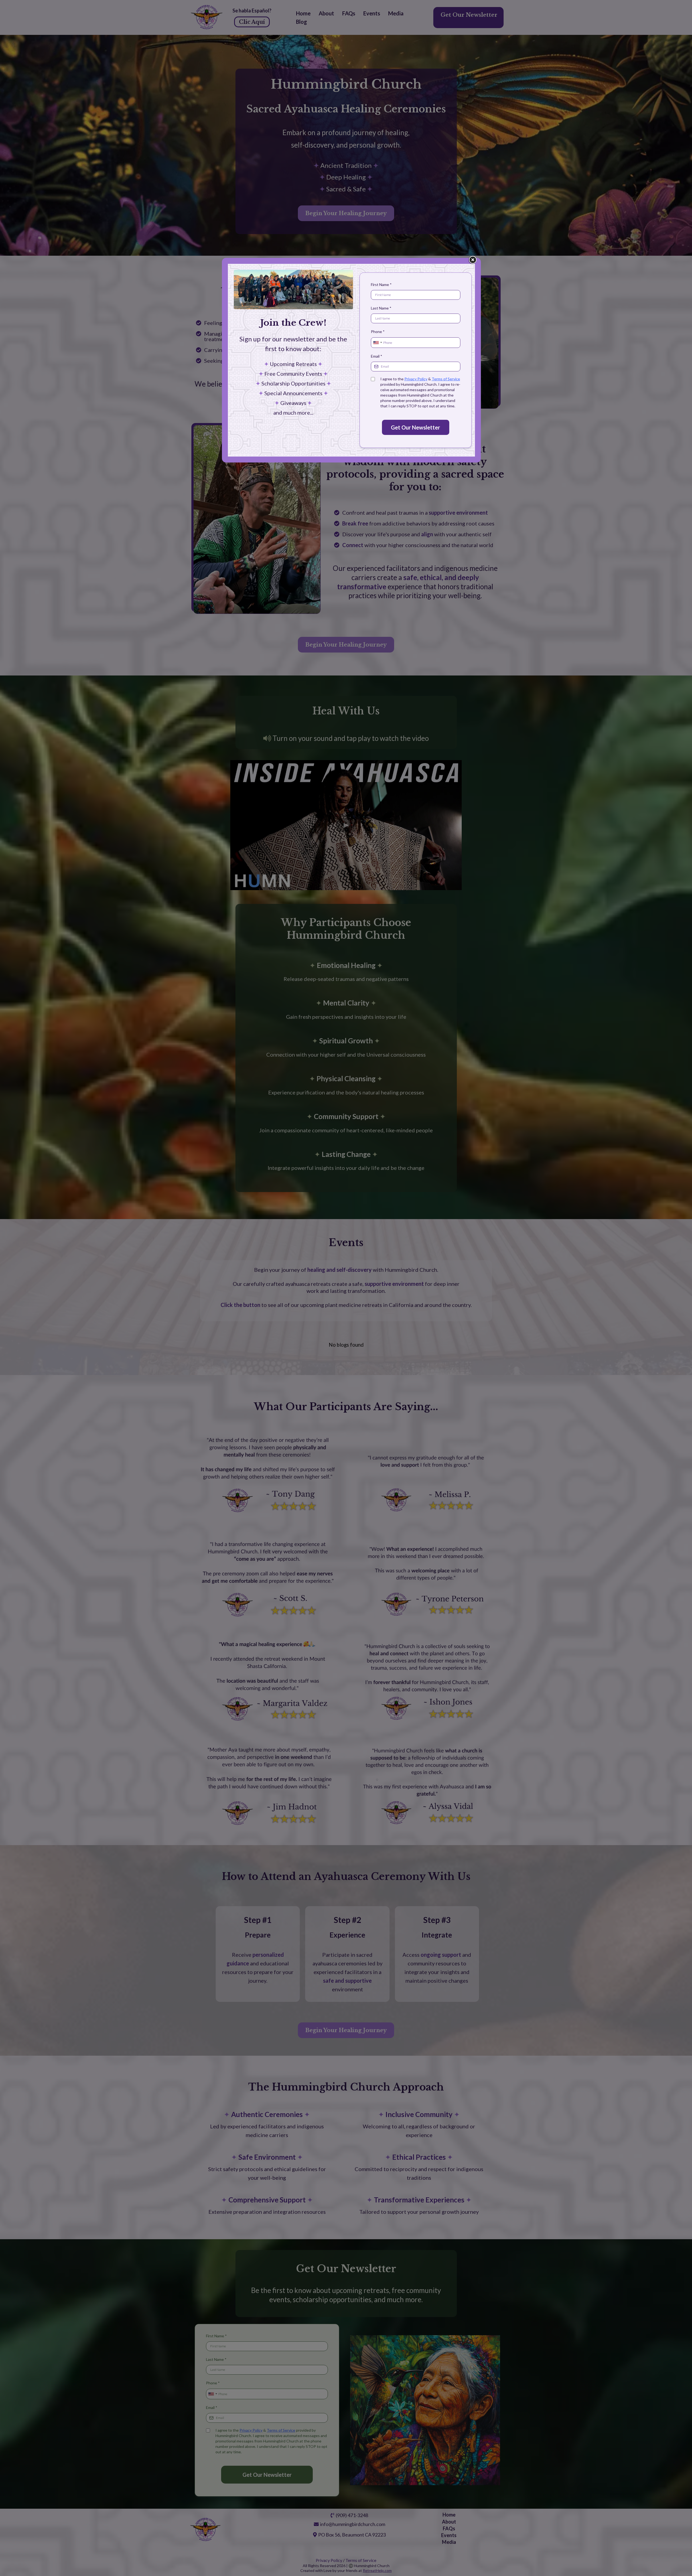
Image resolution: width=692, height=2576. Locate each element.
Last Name (381, 308)
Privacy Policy (416, 379)
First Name (381, 284)
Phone (378, 332)
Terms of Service (446, 379)
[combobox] (377, 343)
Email (377, 356)
